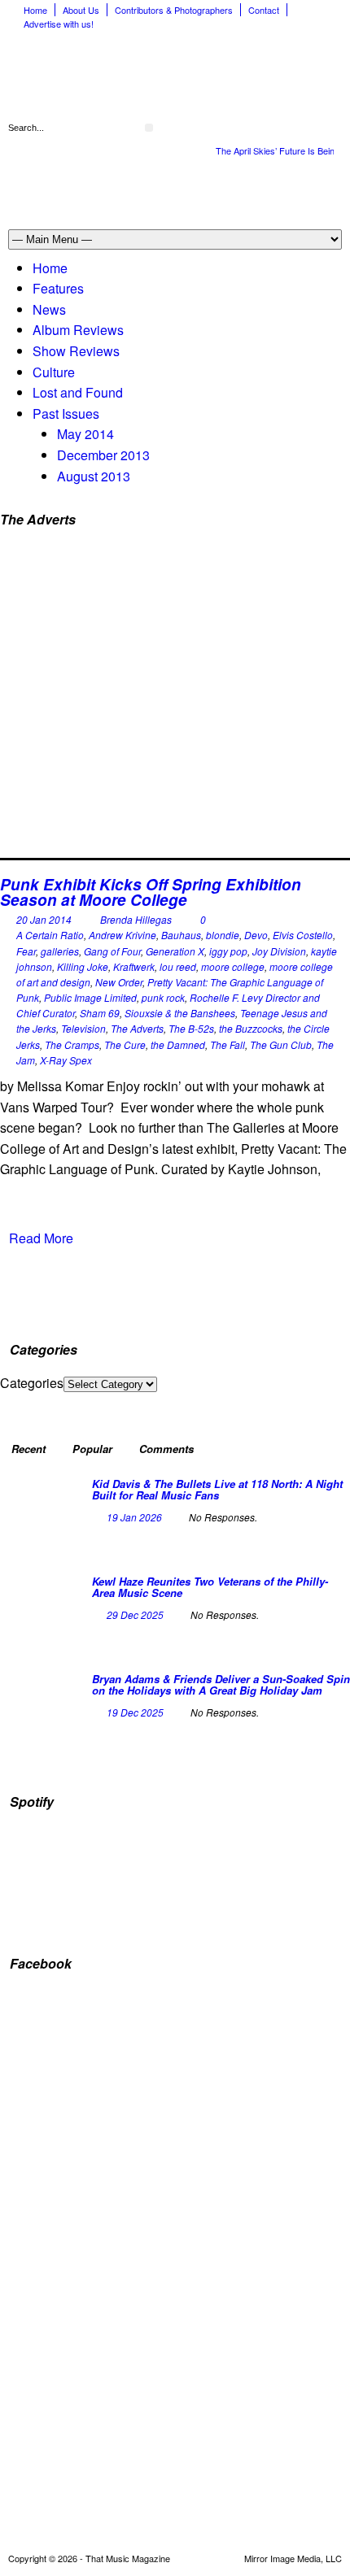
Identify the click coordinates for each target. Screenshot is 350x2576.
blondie (223, 935)
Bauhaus (181, 935)
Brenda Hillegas (136, 919)
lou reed (178, 966)
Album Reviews (78, 330)
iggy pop (228, 951)
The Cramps (72, 1044)
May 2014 (85, 434)
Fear (26, 951)
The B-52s (191, 1028)
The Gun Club (281, 1044)
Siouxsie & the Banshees (180, 1013)
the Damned (178, 1044)
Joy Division (279, 951)
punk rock (163, 997)
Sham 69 (100, 1013)
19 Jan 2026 (134, 1517)
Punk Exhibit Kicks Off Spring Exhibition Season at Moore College (151, 892)
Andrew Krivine (122, 935)
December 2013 (103, 455)
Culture (54, 372)
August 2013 (94, 476)
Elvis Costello (303, 935)
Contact (264, 10)
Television (83, 1028)
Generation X (175, 951)
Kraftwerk (134, 966)
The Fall (227, 1044)
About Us (81, 10)
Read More (41, 1238)
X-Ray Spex (66, 1060)
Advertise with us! (59, 24)
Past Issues (66, 413)
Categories (32, 1383)
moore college (233, 966)
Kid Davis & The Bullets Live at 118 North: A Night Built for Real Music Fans (217, 1489)
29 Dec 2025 (135, 1614)
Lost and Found (78, 392)
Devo (256, 935)
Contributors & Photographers (174, 10)
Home (35, 10)
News (49, 309)
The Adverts (137, 1028)
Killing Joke (83, 966)
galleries (60, 951)
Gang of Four (112, 951)
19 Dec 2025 (135, 1712)
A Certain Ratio (50, 935)
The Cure (125, 1044)
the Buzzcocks (251, 1028)
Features (58, 288)
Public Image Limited (90, 997)
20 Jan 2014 (44, 919)
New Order (119, 982)
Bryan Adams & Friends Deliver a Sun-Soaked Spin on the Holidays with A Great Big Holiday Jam (221, 1684)
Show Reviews (76, 351)
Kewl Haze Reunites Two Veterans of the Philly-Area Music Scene (210, 1587)
